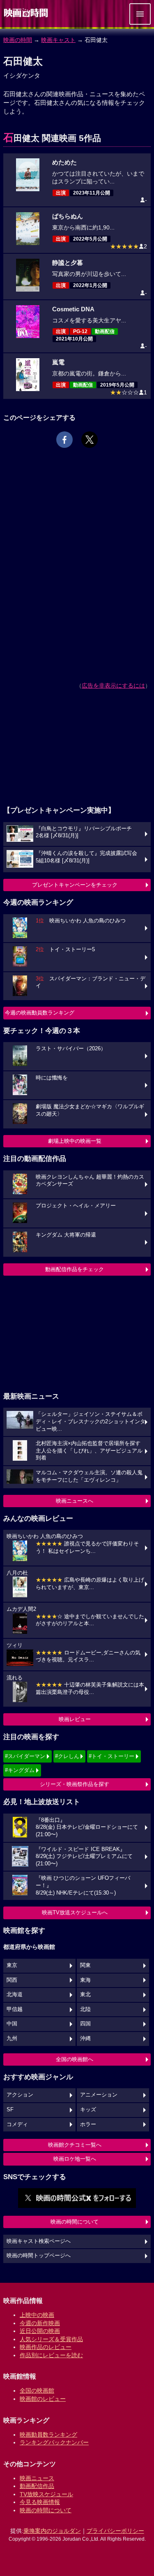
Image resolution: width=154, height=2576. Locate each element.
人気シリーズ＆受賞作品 (51, 2339)
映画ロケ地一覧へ (75, 2159)
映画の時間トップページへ (39, 2256)
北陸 (85, 2009)
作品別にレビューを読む (51, 2355)
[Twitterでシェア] (90, 440)
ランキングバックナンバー (54, 2442)
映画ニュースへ (75, 1501)
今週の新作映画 (40, 2323)
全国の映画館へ (75, 2059)
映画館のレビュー (43, 2399)
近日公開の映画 (40, 2331)
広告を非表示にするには (113, 686)
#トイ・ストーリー (111, 1756)
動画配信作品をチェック (75, 1269)
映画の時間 (18, 40)
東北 (85, 1995)
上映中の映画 (37, 2315)
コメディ (17, 2124)
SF (10, 2110)
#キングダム (20, 1770)
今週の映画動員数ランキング (40, 1013)
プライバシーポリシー (115, 2531)
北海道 (15, 1995)
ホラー (88, 2124)
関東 (85, 1965)
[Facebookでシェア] (64, 440)
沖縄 (85, 2039)
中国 (12, 2024)
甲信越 (15, 2009)
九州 (12, 2039)
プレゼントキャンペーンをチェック (75, 885)
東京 (12, 1965)
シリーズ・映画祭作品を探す (75, 1784)
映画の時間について (75, 2222)
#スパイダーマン (25, 1756)
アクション (20, 2095)
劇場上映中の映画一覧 (75, 1141)
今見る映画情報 (40, 2502)
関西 (12, 1980)
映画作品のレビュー (46, 2347)
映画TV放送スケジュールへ (75, 1912)
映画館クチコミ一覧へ (75, 2145)
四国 (85, 2024)
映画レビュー (75, 1719)
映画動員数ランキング (48, 2435)
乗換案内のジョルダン (52, 2531)
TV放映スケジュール (46, 2494)
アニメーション (99, 2095)
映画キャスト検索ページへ (39, 2241)
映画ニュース (37, 2478)
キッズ (88, 2110)
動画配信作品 (37, 2486)
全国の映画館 (37, 2391)
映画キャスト (58, 40)
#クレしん (67, 1756)
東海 (85, 1980)
